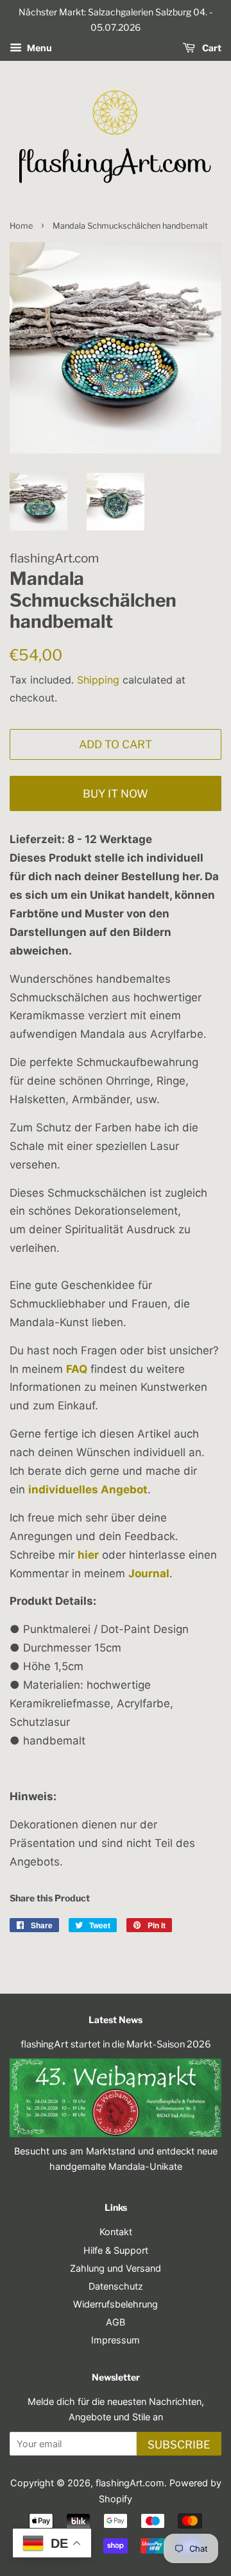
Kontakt (116, 2232)
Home (21, 226)
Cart (211, 48)
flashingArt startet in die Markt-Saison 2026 (116, 2044)
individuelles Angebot (88, 1489)
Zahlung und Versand (116, 2268)
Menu (38, 48)
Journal (149, 1573)
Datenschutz (116, 2286)
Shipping (98, 680)
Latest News (116, 2020)
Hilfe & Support (116, 2250)
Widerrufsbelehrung (116, 2304)
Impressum (116, 2340)
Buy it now (116, 794)
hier (88, 1555)
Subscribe (179, 2445)
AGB (116, 2322)
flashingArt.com (130, 2483)
